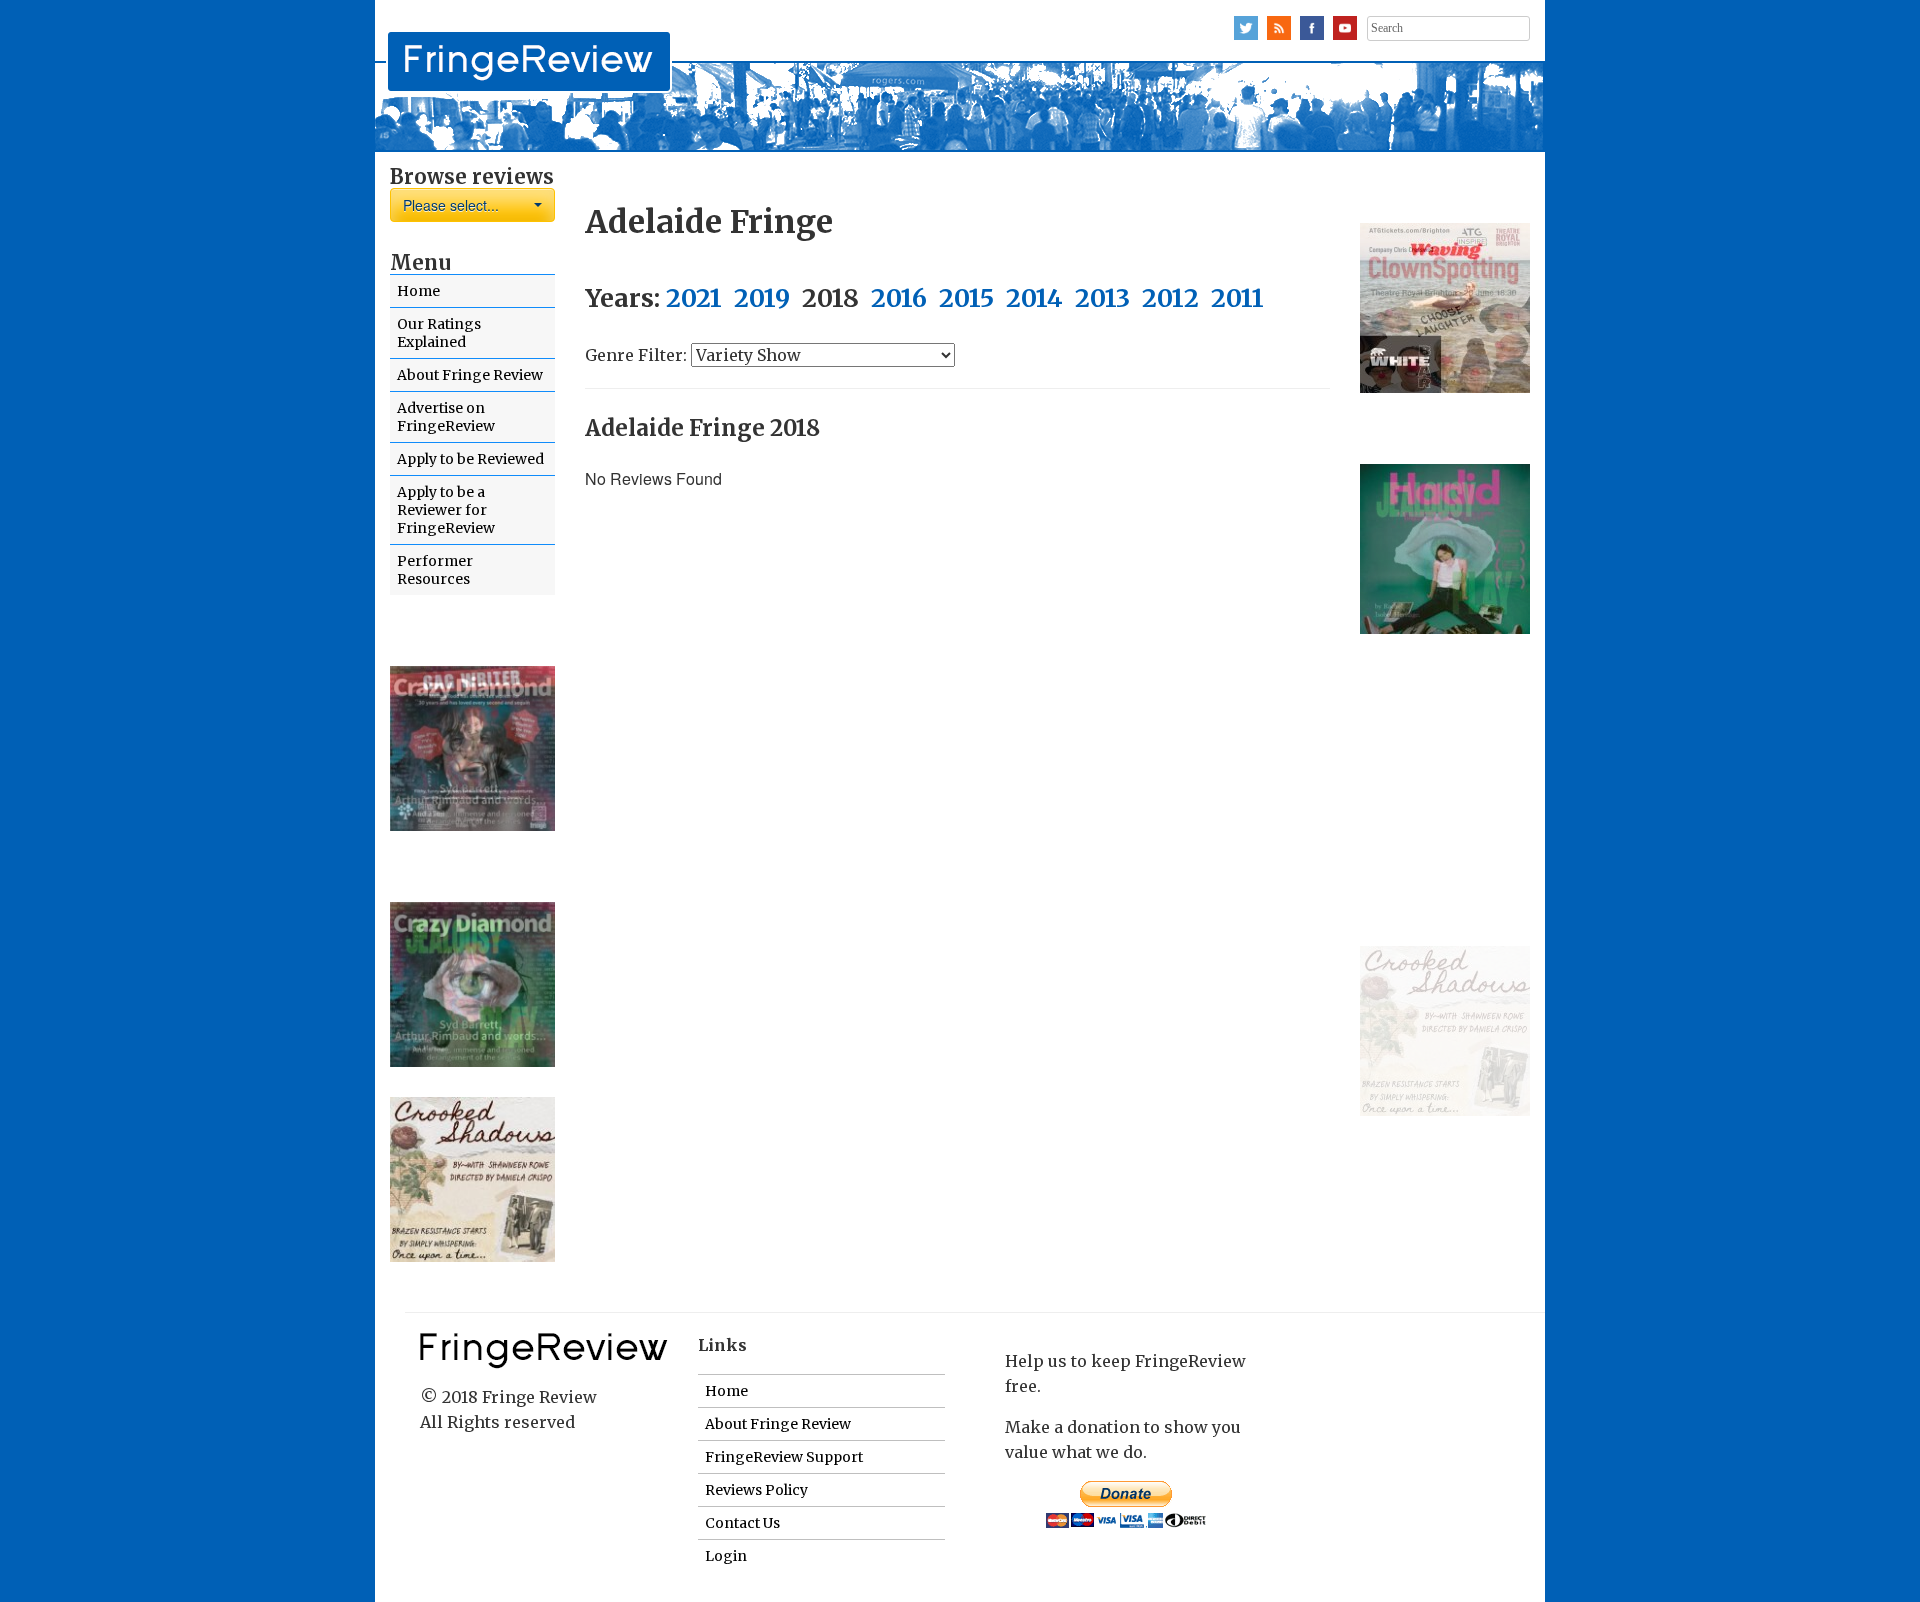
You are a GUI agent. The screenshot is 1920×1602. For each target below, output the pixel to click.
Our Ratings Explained (439, 333)
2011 (1237, 298)
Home (418, 291)
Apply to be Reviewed (470, 459)
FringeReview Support (784, 1457)
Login (726, 1556)
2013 (1102, 298)
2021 (694, 298)
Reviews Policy (756, 1490)
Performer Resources (435, 570)
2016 (899, 298)
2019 (762, 298)
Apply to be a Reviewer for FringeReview (446, 510)
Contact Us (742, 1523)
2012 (1170, 298)
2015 (966, 298)
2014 (1034, 298)
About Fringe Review (470, 375)
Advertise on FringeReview (446, 417)
